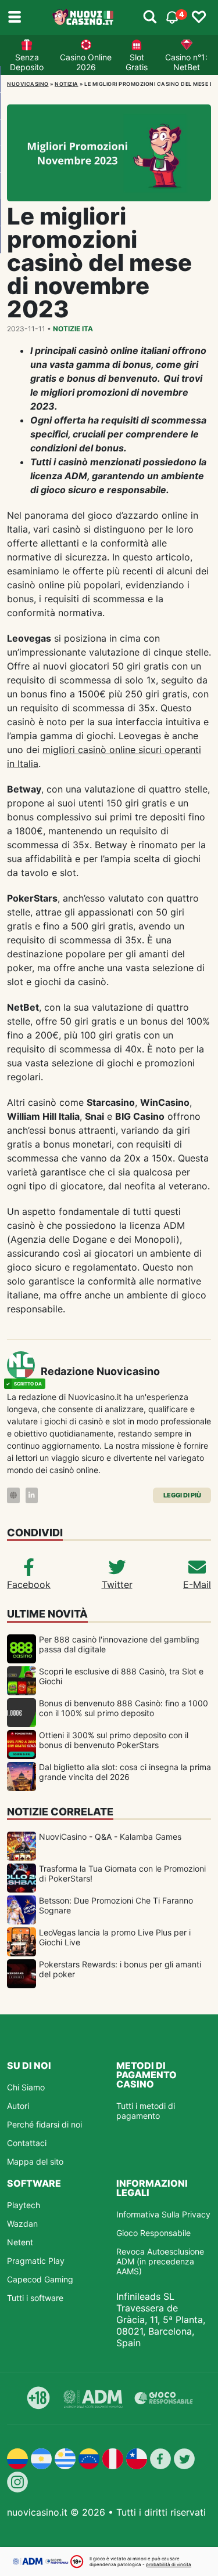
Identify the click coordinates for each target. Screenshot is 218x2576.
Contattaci (27, 2143)
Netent (20, 2242)
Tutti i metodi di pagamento (146, 2111)
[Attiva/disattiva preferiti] (199, 17)
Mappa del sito (35, 2161)
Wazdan (22, 2224)
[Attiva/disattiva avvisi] (150, 17)
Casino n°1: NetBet (186, 62)
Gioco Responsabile (153, 2233)
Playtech (24, 2205)
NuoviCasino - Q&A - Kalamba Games (110, 1837)
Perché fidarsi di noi (44, 2124)
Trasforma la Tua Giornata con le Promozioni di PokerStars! (122, 1873)
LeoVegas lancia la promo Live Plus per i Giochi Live (115, 1937)
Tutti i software (35, 2298)
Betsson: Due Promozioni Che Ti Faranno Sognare (116, 1905)
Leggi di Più (182, 1495)
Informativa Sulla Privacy (163, 2214)
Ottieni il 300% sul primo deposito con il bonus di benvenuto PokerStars (114, 1740)
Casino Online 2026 (86, 62)
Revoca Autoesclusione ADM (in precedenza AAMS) (160, 2261)
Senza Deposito (27, 62)
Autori (18, 2106)
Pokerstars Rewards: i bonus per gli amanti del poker (120, 1969)
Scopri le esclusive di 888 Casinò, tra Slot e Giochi (121, 1676)
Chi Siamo (26, 2087)
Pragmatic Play (36, 2261)
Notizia (67, 84)
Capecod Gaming (40, 2279)
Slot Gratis (137, 62)
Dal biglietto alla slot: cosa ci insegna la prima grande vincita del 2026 (125, 1772)
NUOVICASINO (28, 84)
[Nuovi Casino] (83, 17)
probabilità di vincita (169, 2564)
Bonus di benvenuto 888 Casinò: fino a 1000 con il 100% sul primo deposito (124, 1708)
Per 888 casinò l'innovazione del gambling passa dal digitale (119, 1644)
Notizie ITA (73, 329)
